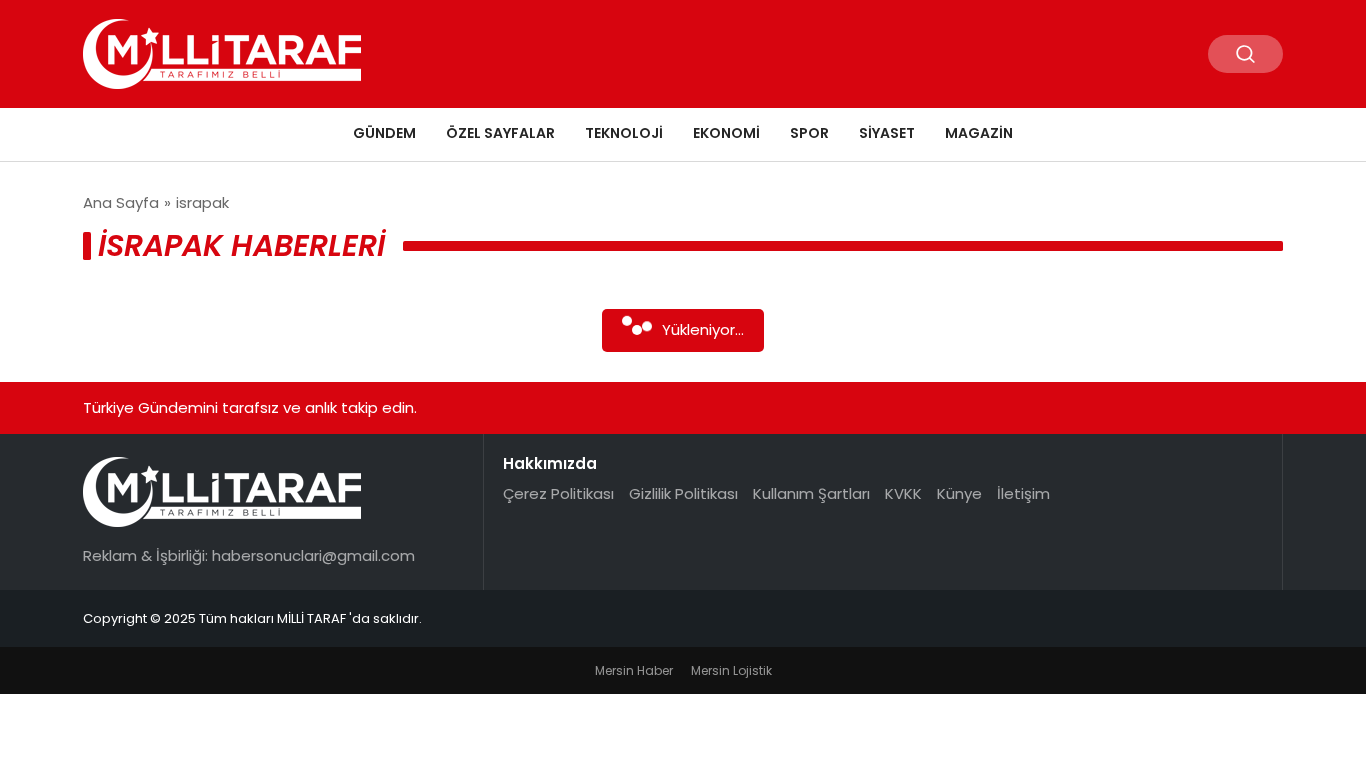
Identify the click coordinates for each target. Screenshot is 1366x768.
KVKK (903, 493)
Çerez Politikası (558, 493)
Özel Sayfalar (500, 133)
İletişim (1023, 493)
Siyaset (887, 133)
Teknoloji (624, 133)
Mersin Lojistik (731, 670)
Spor (809, 133)
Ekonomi (726, 133)
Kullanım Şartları (811, 493)
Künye (959, 493)
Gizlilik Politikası (683, 493)
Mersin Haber (634, 670)
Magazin (979, 133)
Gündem (384, 133)
